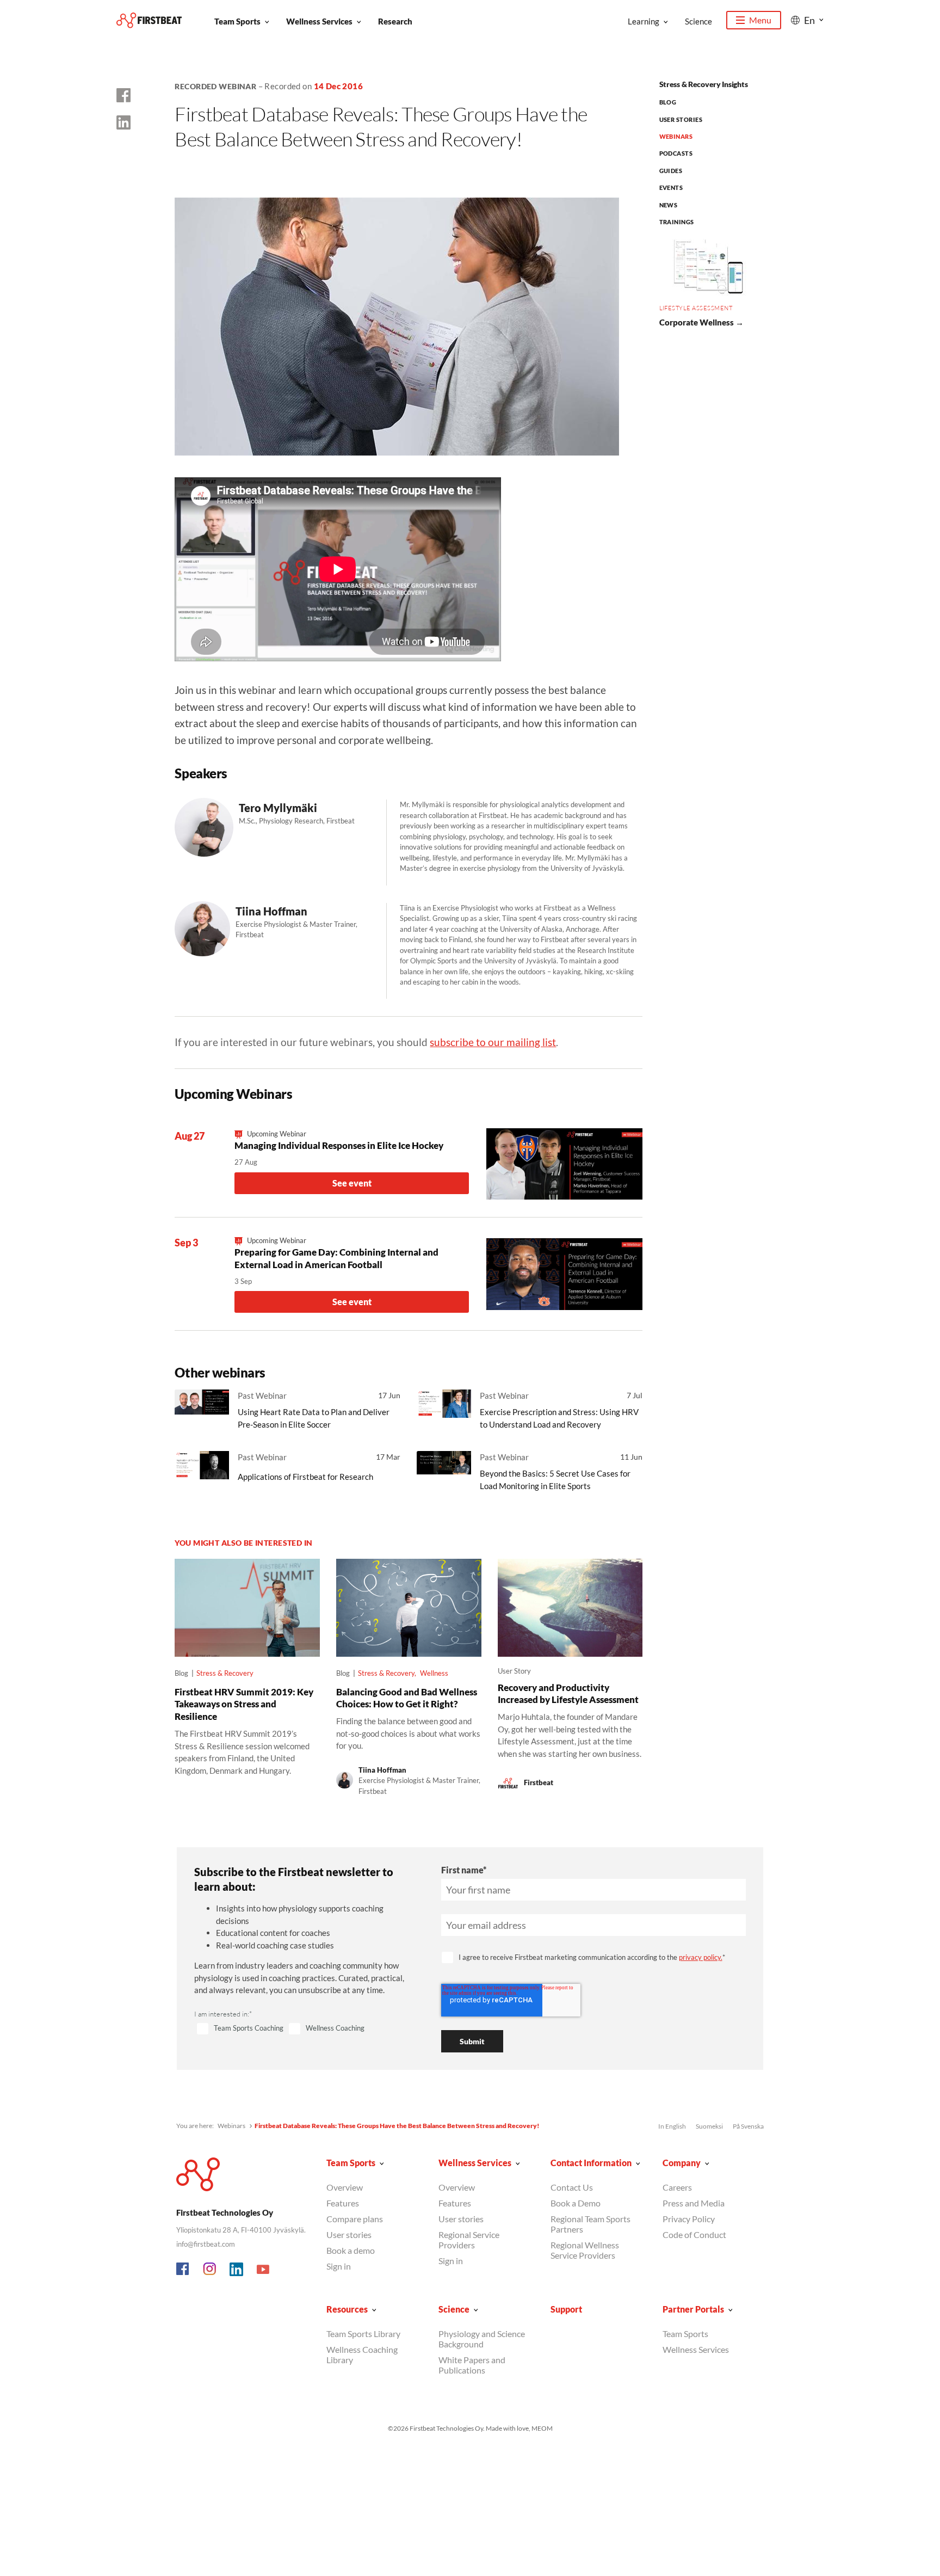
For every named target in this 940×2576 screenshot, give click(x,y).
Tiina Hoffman (382, 1770)
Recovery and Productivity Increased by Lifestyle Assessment (568, 1694)
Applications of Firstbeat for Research (305, 1477)
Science (698, 21)
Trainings (677, 222)
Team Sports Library (363, 2334)
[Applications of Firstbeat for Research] (202, 1470)
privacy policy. (701, 1957)
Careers (677, 2187)
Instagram (210, 2270)
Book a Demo (576, 2203)
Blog (668, 102)
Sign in (339, 2266)
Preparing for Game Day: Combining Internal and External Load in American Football (336, 1258)
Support (566, 2309)
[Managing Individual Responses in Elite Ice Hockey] (564, 1164)
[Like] (123, 95)
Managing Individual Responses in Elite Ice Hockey (339, 1145)
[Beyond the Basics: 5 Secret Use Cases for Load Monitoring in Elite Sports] (444, 1470)
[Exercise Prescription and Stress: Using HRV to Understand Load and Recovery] (444, 1408)
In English (672, 2126)
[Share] (123, 122)
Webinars (676, 136)
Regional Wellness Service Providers (585, 2250)
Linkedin (237, 2270)
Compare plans (355, 2219)
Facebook (183, 2270)
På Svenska (748, 2126)
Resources (347, 2309)
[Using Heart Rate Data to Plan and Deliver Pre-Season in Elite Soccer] (202, 1408)
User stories (349, 2234)
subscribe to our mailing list (493, 1042)
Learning (644, 21)
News (669, 205)
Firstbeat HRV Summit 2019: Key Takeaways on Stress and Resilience (244, 1704)
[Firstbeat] (149, 20)
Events (671, 187)
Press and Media (694, 2203)
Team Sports (237, 21)
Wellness (434, 1673)
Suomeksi (709, 2126)
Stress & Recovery (225, 1673)
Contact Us (572, 2187)
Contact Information (591, 2163)
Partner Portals (693, 2309)
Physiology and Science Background (482, 2339)
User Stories (681, 119)
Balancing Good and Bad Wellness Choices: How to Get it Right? (407, 1698)
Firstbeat (539, 1782)
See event (352, 1183)
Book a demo (351, 2250)
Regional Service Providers (469, 2240)
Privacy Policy (689, 2219)
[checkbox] (305, 2029)
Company (682, 2163)
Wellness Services (319, 21)
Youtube (263, 2270)
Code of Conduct (694, 2234)
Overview (345, 2187)
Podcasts (676, 153)
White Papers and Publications (472, 2365)
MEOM (542, 2428)
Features (343, 2203)
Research (395, 21)
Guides (671, 171)
